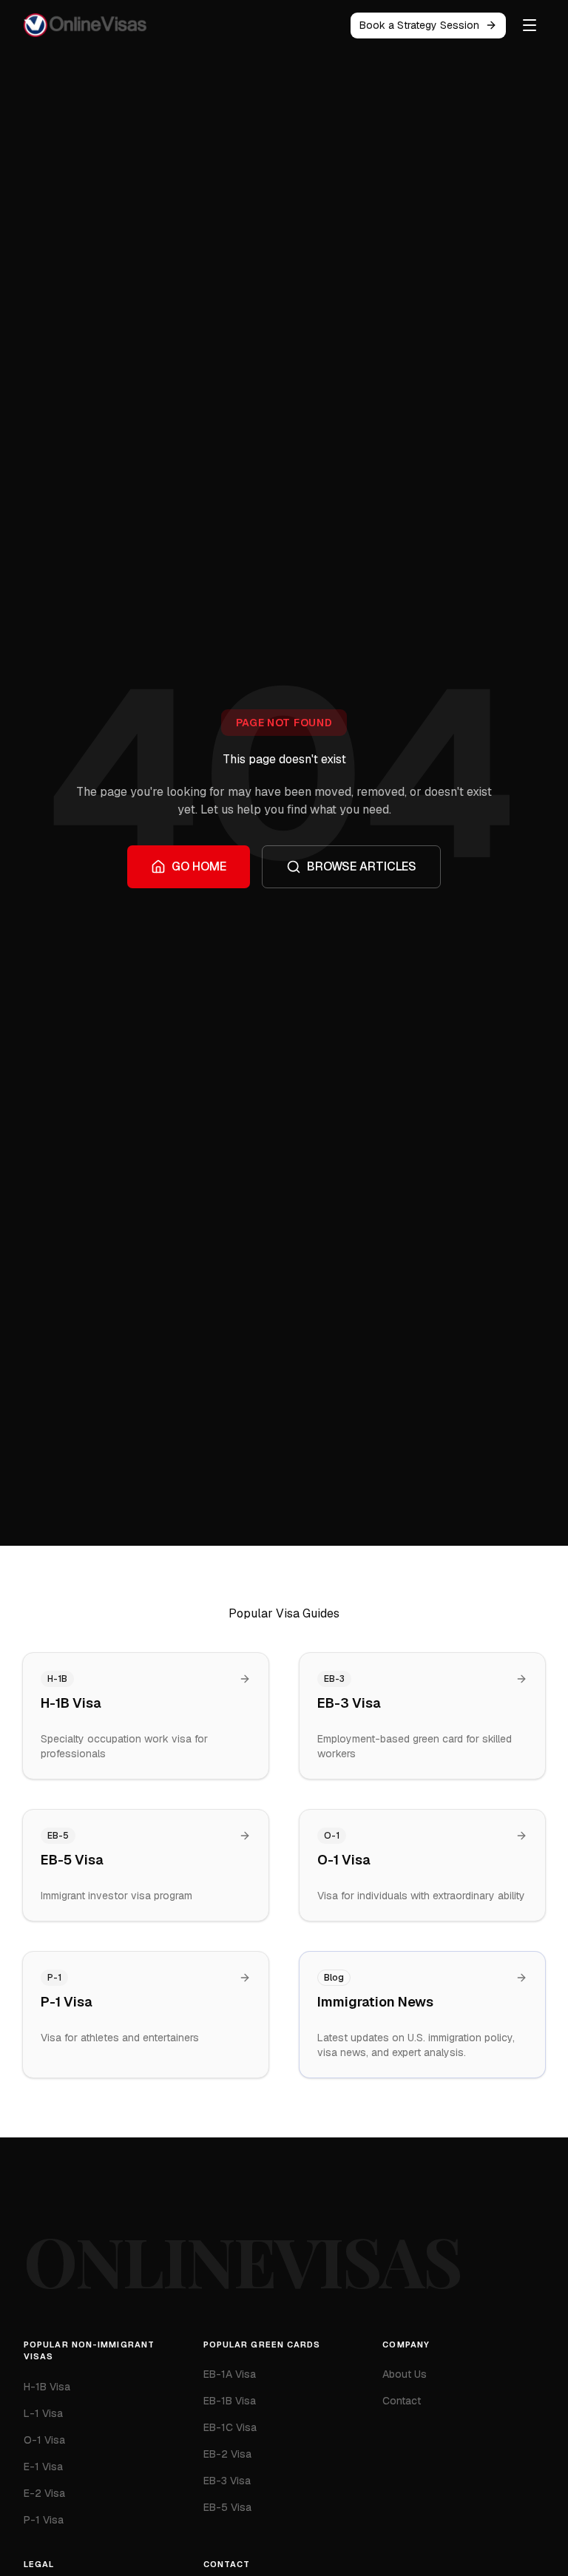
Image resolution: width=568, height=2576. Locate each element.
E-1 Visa (43, 2467)
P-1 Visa (44, 2520)
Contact (402, 2401)
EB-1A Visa (230, 2374)
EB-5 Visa (227, 2507)
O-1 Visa (44, 2440)
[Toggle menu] (530, 25)
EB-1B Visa (230, 2401)
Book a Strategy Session (419, 25)
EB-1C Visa (230, 2427)
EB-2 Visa (227, 2454)
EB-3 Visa (227, 2481)
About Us (405, 2374)
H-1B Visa (47, 2387)
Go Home (199, 866)
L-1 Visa (43, 2413)
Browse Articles (362, 866)
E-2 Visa (44, 2493)
